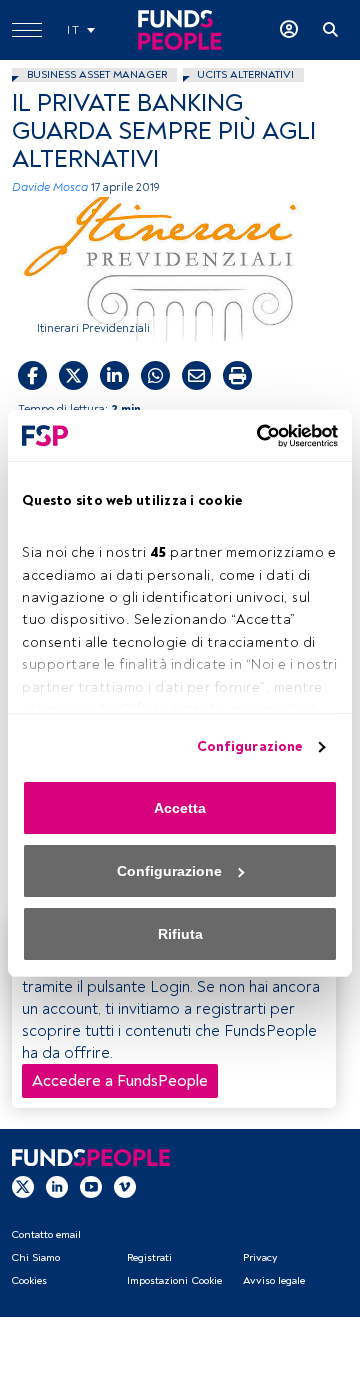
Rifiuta (180, 934)
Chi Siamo (35, 1257)
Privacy (260, 1257)
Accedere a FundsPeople (120, 1081)
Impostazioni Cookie (174, 1280)
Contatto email (46, 1234)
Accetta (180, 808)
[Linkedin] (57, 1186)
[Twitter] (23, 1186)
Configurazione (249, 746)
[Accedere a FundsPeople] (289, 30)
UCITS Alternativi (245, 74)
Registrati (149, 1257)
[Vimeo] (125, 1186)
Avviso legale (274, 1280)
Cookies (29, 1280)
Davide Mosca (50, 187)
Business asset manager (97, 74)
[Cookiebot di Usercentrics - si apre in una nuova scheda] (255, 436)
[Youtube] (91, 1186)
